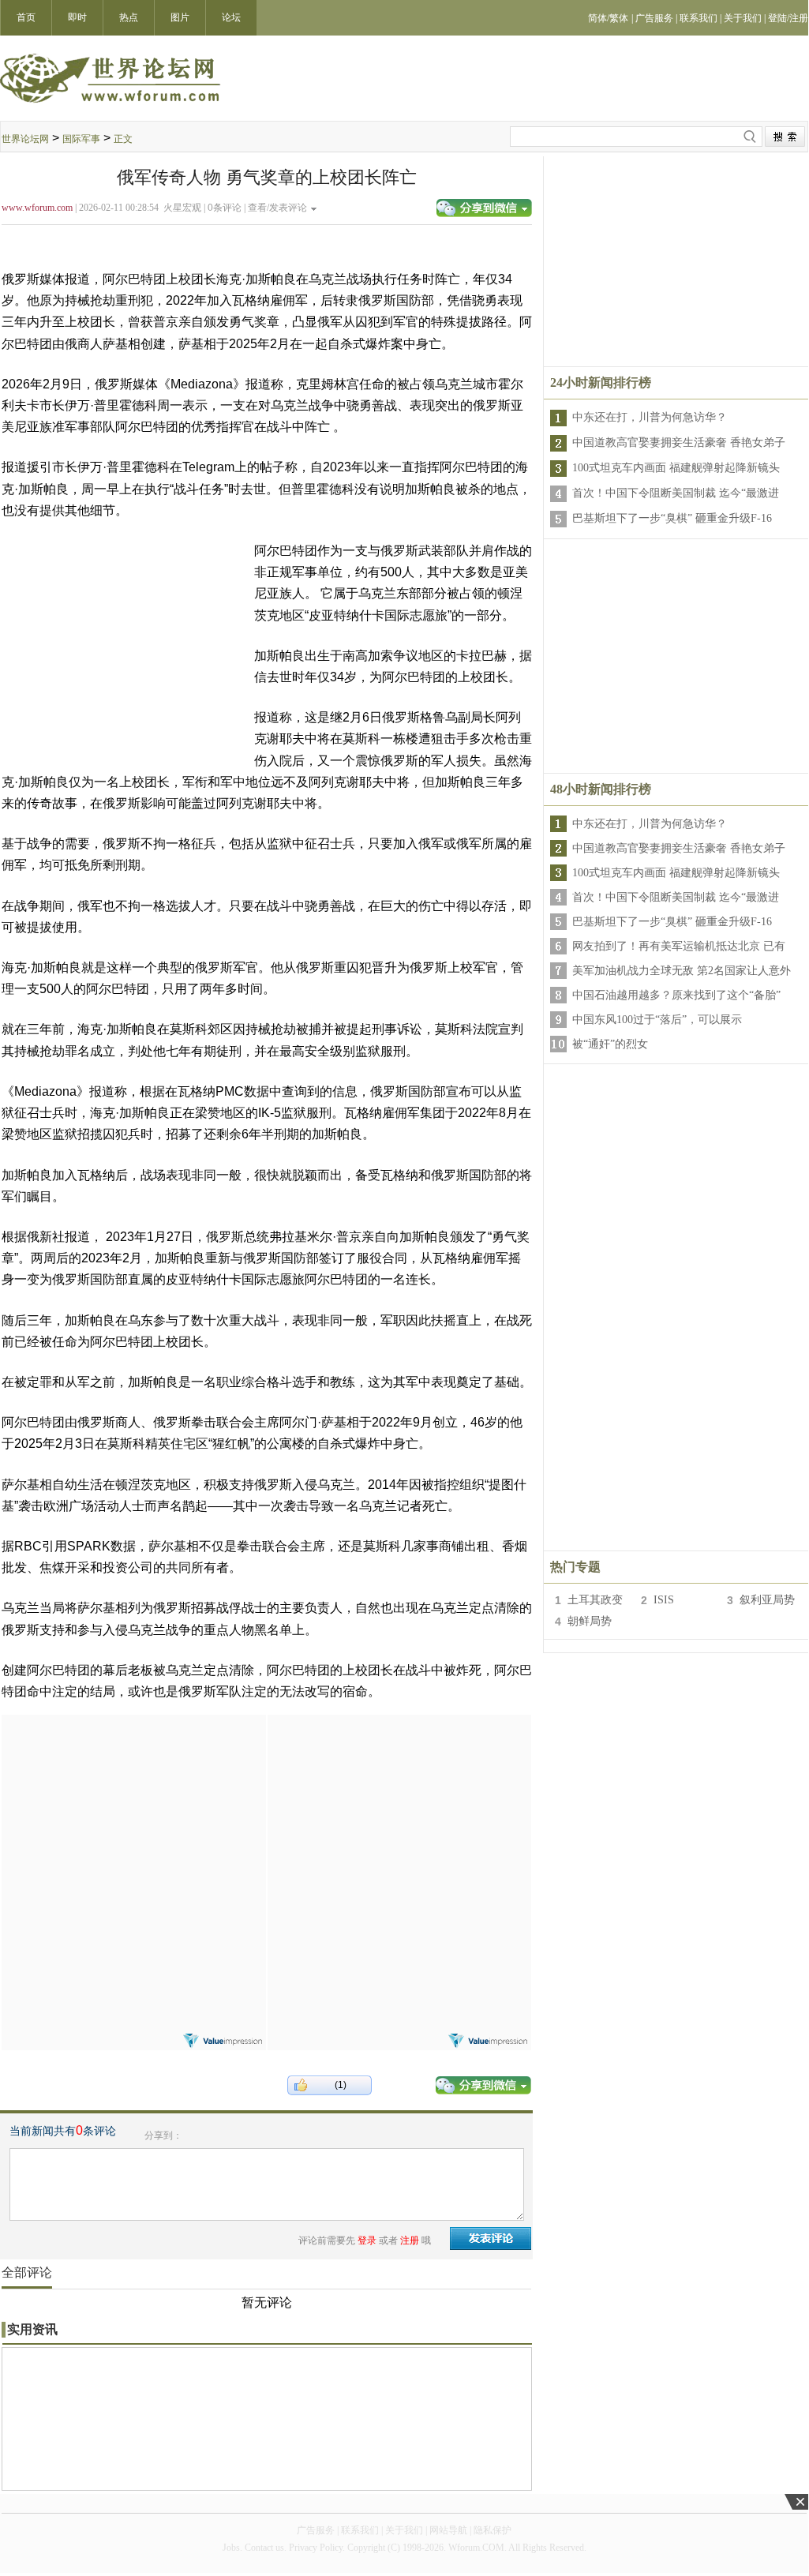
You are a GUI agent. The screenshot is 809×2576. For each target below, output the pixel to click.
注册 (410, 2240)
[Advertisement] (133, 1813)
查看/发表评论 (277, 208)
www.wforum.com (37, 208)
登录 (367, 2240)
